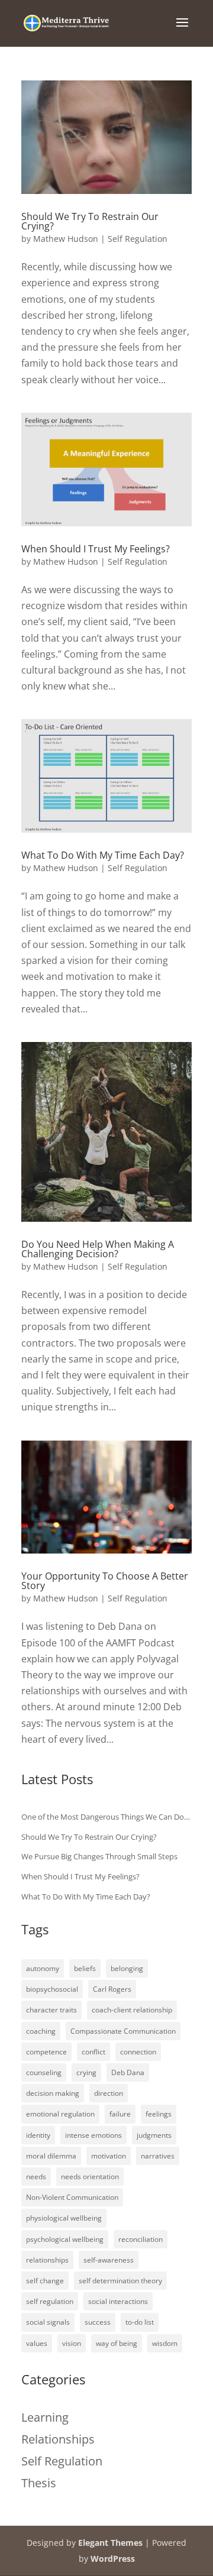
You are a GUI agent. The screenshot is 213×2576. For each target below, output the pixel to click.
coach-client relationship (132, 2010)
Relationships (58, 2439)
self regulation (50, 2301)
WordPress (113, 2559)
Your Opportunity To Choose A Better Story (105, 1581)
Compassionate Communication (123, 2031)
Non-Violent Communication (72, 2197)
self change (45, 2281)
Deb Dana (128, 2072)
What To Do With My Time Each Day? (103, 855)
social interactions (118, 2301)
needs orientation (90, 2177)
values (37, 2343)
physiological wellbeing (64, 2218)
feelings (159, 2114)
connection (138, 2052)
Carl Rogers (112, 1989)
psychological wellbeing (65, 2239)
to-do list (140, 2322)
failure (120, 2114)
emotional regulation (60, 2114)
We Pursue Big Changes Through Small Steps (99, 1856)
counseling (44, 2072)
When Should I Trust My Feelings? (96, 549)
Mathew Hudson (66, 239)
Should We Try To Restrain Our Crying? (90, 221)
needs (36, 2177)
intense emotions (93, 2135)
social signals (48, 2322)
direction (109, 2093)
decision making (53, 2093)
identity (38, 2135)
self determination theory (120, 2281)
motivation (109, 2156)
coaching (41, 2031)
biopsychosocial (52, 1989)
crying (86, 2072)
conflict (93, 2052)
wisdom (165, 2343)
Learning (45, 2417)
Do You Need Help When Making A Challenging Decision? (98, 1249)
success (98, 2322)
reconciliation (141, 2239)
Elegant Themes (110, 2543)
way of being (117, 2343)
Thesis (39, 2483)
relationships (47, 2260)
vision (72, 2343)
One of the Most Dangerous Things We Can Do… (106, 1817)
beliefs (85, 1968)
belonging (127, 1968)
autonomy (43, 1968)
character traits (51, 2010)
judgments (154, 2135)
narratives (158, 2156)
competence (46, 2052)
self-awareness (109, 2260)
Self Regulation (138, 239)
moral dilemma (51, 2156)
